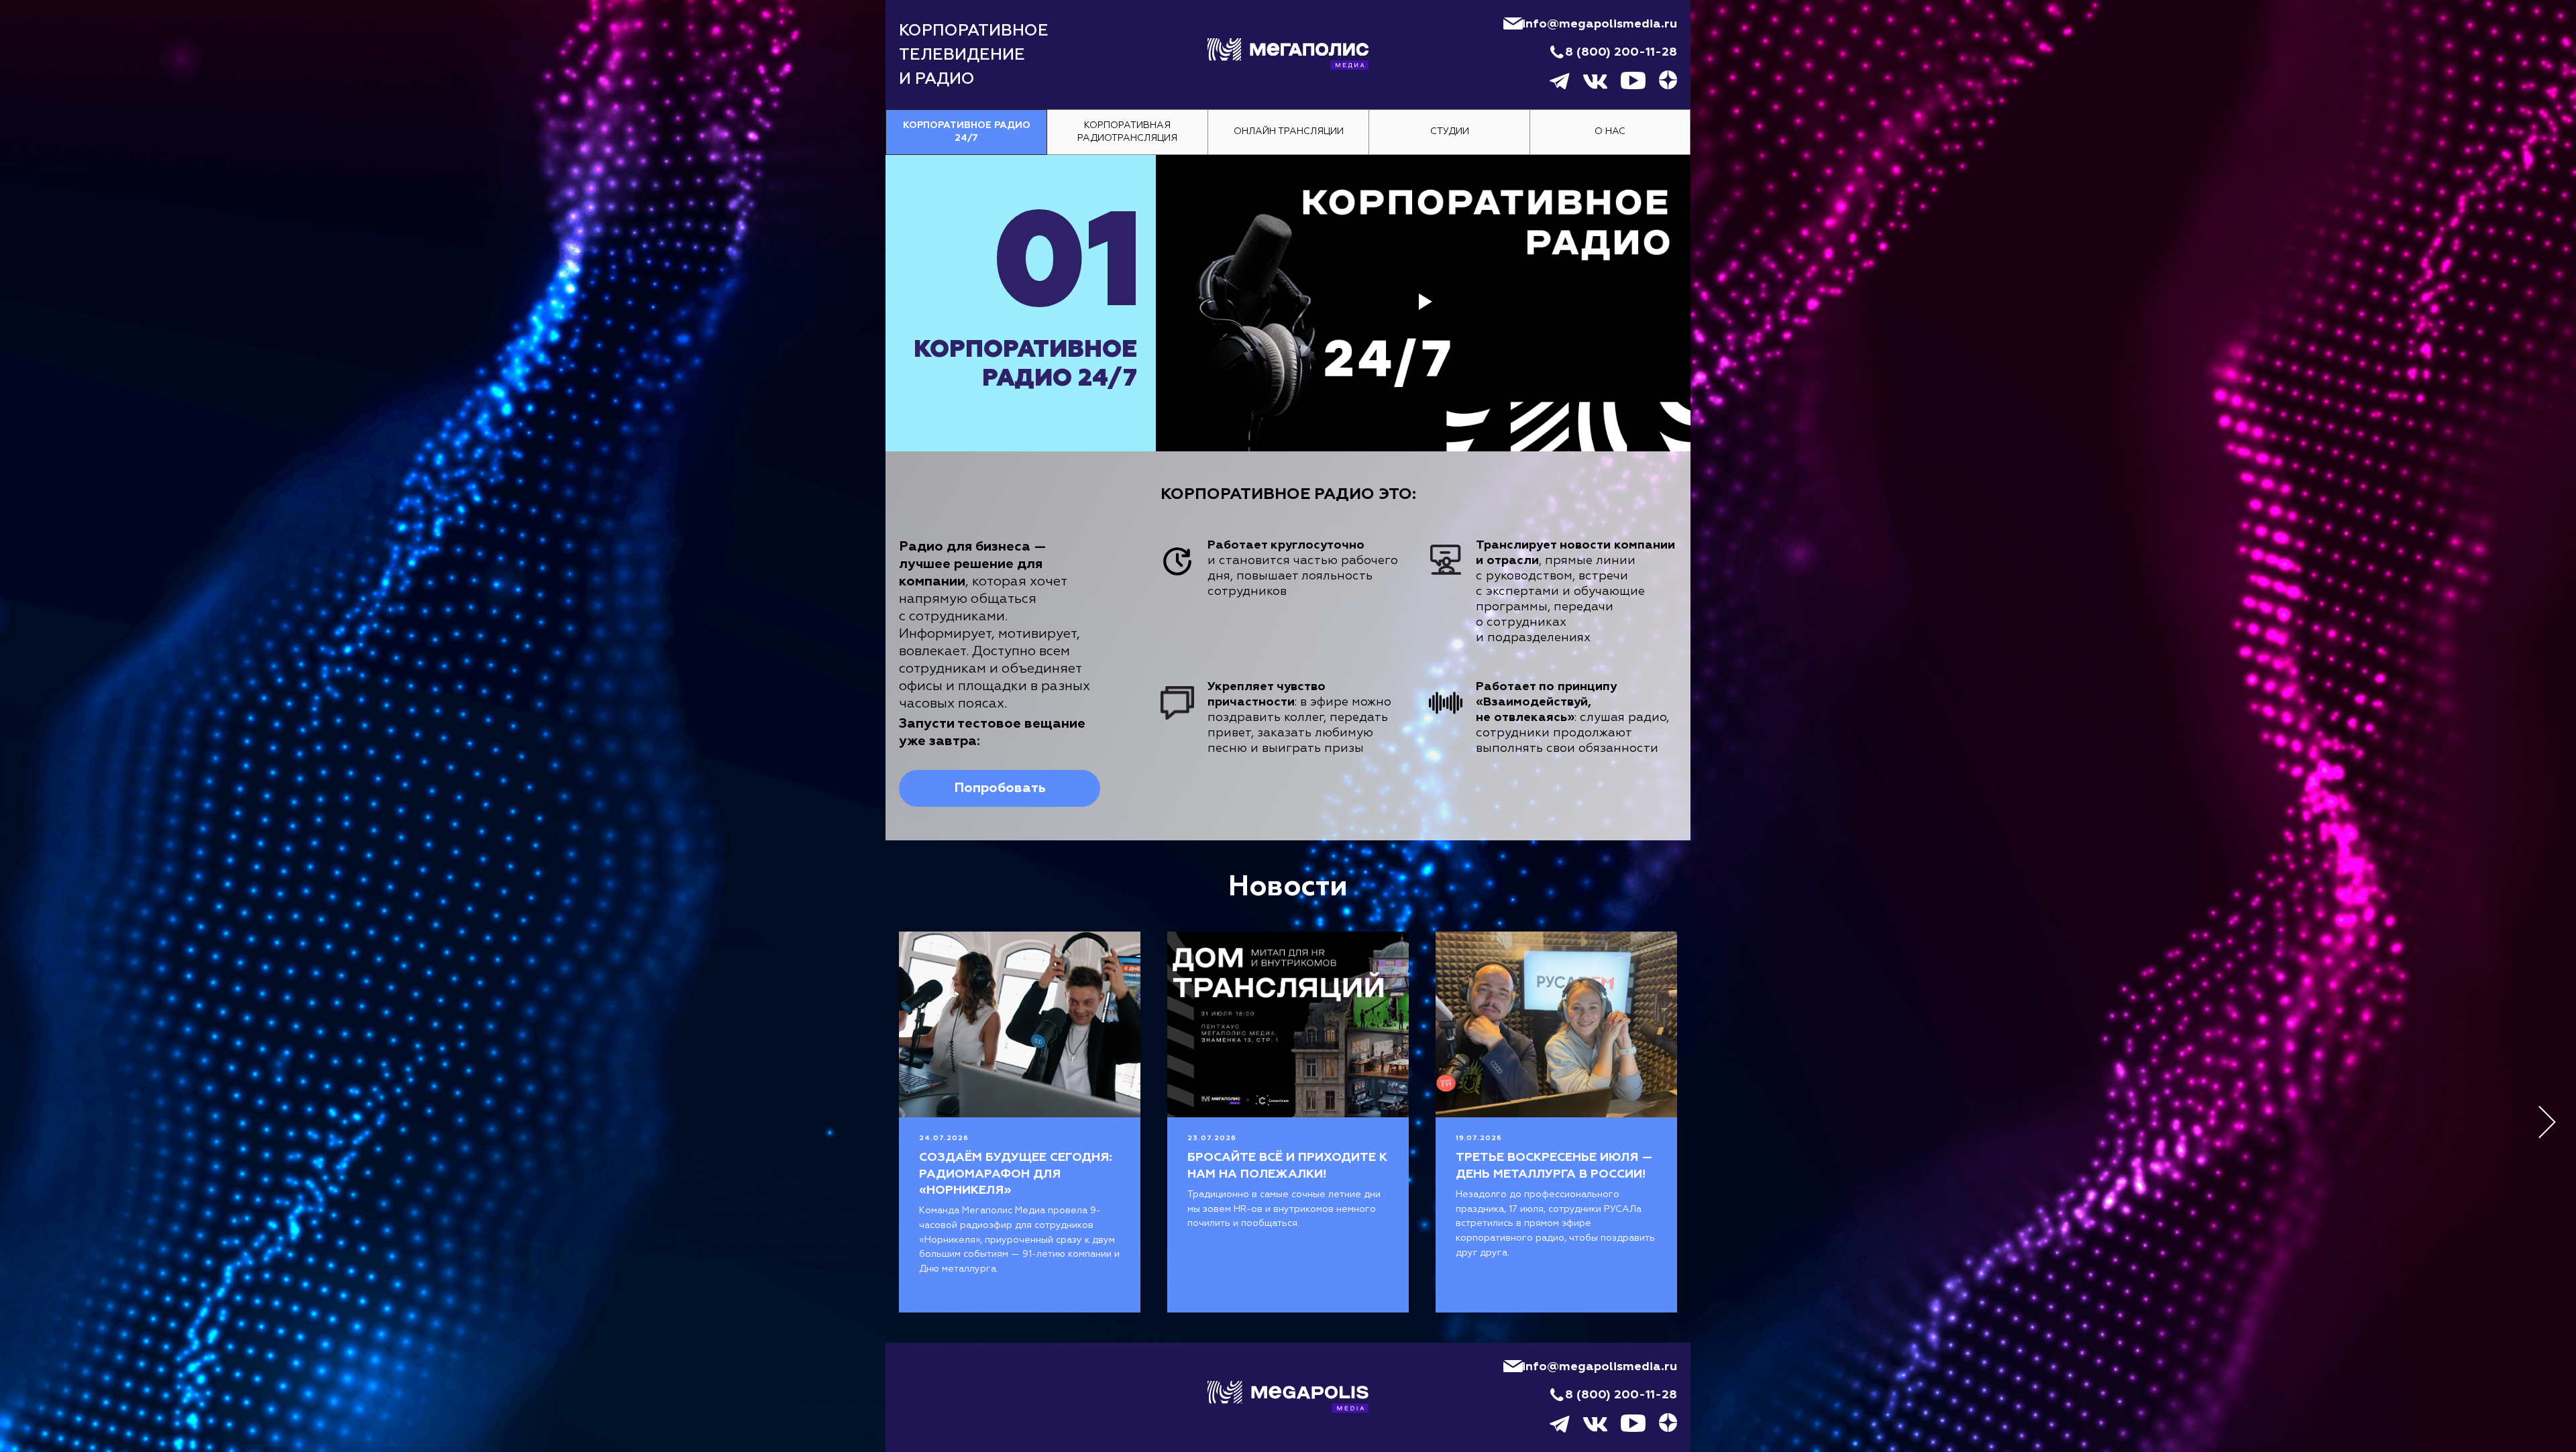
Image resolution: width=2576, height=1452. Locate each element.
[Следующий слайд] (2547, 1122)
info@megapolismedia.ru (1600, 24)
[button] (1000, 788)
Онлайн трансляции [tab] (1289, 131)
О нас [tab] (1610, 131)
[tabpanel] (1288, 498)
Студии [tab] (1450, 131)
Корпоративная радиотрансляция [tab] (1127, 132)
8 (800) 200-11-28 (1621, 52)
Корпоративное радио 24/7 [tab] (967, 132)
